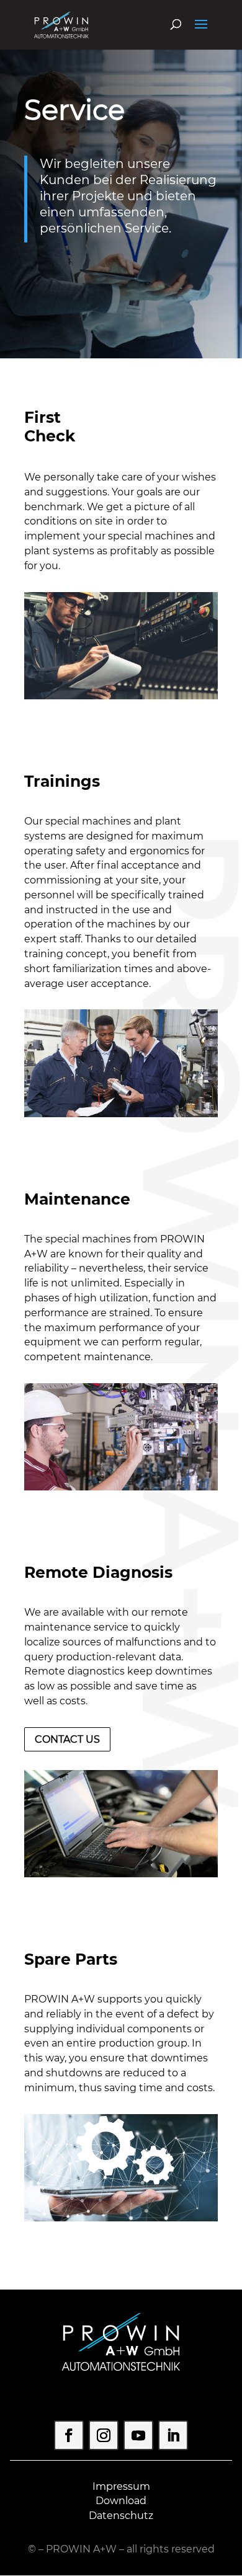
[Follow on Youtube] (138, 2435)
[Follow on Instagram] (104, 2435)
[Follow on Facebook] (69, 2435)
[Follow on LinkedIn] (173, 2435)
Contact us (67, 1739)
